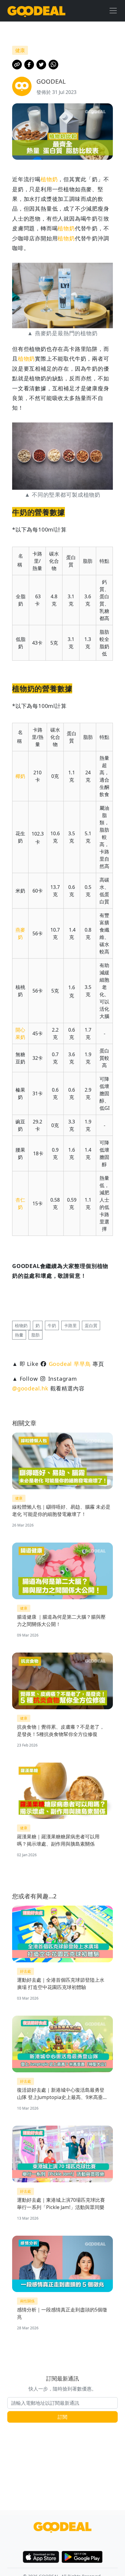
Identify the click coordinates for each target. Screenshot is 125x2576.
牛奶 (52, 1325)
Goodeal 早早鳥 (70, 1364)
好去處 (25, 1971)
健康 (19, 1498)
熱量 (19, 1335)
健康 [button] (20, 50)
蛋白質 (91, 1325)
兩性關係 (27, 2301)
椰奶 (20, 776)
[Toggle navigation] (113, 11)
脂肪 (35, 1335)
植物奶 (49, 179)
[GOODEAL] (36, 11)
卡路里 (70, 1325)
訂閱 (62, 2417)
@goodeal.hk (30, 1388)
